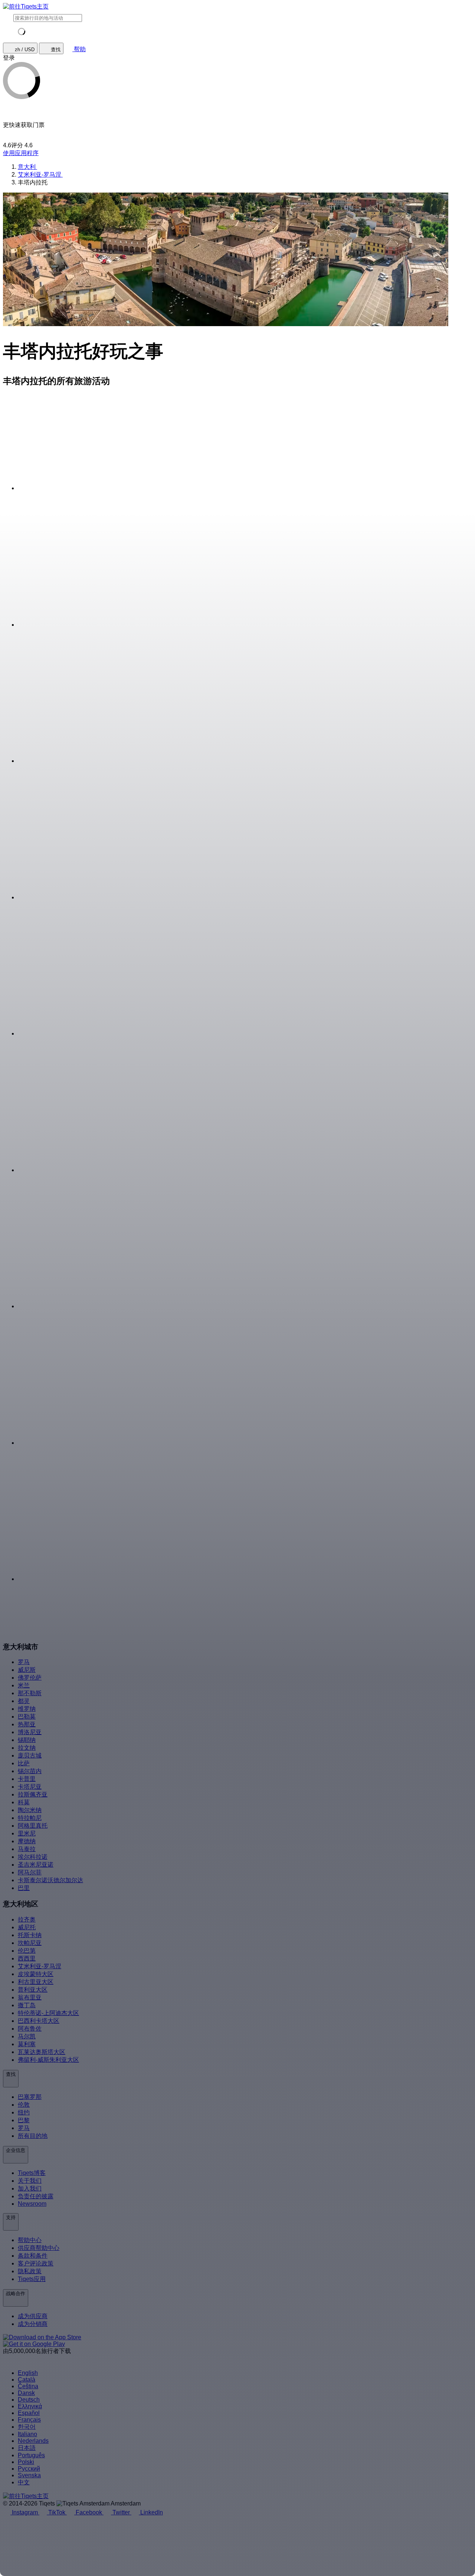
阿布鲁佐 (30, 2029)
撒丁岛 (27, 2005)
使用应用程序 (21, 153)
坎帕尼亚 (30, 1943)
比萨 (24, 1763)
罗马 (24, 1662)
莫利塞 (27, 2044)
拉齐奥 (27, 1919)
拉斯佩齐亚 (33, 1794)
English (28, 2373)
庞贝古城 (30, 1755)
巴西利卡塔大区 (39, 2021)
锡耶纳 (27, 1740)
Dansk (26, 2393)
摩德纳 (27, 1841)
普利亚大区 (33, 1990)
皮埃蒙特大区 (36, 1974)
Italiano (27, 2434)
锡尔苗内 (30, 1771)
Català (27, 2380)
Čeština (28, 2386)
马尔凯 (27, 2036)
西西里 (27, 1958)
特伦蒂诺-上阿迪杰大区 (48, 2013)
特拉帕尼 (30, 1818)
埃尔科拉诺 (33, 1857)
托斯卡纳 (30, 1935)
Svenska (29, 2475)
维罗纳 (27, 1709)
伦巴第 (27, 1951)
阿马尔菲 (30, 1872)
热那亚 (27, 1724)
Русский (29, 2469)
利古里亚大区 (36, 1982)
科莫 (24, 1802)
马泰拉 (27, 1849)
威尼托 (27, 1927)
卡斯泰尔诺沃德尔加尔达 (50, 1880)
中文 (24, 2482)
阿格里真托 (33, 1826)
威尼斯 (27, 1670)
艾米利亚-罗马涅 (40, 1966)
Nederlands (33, 2441)
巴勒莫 (27, 1717)
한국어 (27, 2427)
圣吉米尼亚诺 (36, 1865)
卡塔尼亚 (30, 1787)
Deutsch (29, 2400)
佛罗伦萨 (30, 1678)
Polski (26, 2462)
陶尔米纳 (30, 1810)
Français (29, 2420)
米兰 (24, 1685)
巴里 (24, 1888)
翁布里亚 (30, 1997)
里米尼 (27, 1833)
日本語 (27, 2448)
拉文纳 (27, 1748)
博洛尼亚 (30, 1732)
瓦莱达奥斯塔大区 (42, 2052)
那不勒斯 (30, 1693)
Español (29, 2413)
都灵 (24, 1701)
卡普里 (27, 1779)
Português (31, 2455)
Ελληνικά (30, 2406)
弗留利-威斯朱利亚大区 (48, 2060)
